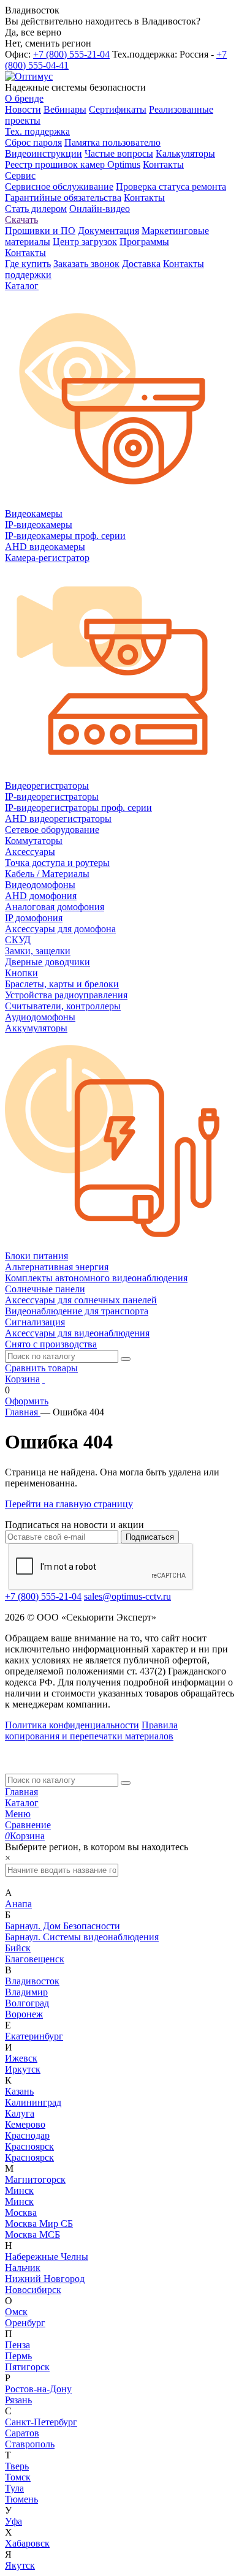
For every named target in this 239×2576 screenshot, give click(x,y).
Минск (19, 2190)
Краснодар (27, 2135)
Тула (14, 2488)
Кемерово (25, 2124)
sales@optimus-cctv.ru (127, 1596)
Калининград (33, 2102)
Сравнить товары (41, 1368)
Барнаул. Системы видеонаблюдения (82, 1937)
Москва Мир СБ (39, 2224)
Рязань (18, 2400)
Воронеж (24, 2014)
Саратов (22, 2433)
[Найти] (126, 1359)
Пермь (18, 2356)
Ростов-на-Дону (38, 2389)
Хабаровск (27, 2543)
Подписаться (150, 1537)
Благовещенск (35, 1959)
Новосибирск (33, 2290)
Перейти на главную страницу (69, 1504)
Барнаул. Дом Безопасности (63, 1926)
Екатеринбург (34, 2036)
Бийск (18, 1948)
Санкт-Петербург (41, 2422)
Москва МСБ (32, 2235)
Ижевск (21, 2058)
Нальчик (23, 2268)
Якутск (20, 2565)
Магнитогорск (35, 2179)
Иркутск (23, 2069)
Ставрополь (30, 2444)
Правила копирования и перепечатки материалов (91, 1731)
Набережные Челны (47, 2257)
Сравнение (28, 1825)
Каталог (22, 1803)
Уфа (13, 2521)
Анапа (18, 1904)
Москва (21, 2213)
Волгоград (27, 2003)
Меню (18, 1814)
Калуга (20, 2113)
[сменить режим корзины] (44, 1379)
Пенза (17, 2345)
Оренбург (25, 2323)
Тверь (17, 2466)
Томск (18, 2477)
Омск (16, 2312)
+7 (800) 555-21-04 (71, 54)
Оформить (27, 1401)
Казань (19, 2091)
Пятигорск (27, 2367)
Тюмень (21, 2499)
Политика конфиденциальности (72, 1725)
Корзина (22, 1379)
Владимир (26, 1992)
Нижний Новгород (45, 2279)
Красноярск (29, 2146)
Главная (21, 1792)
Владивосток (32, 1981)
